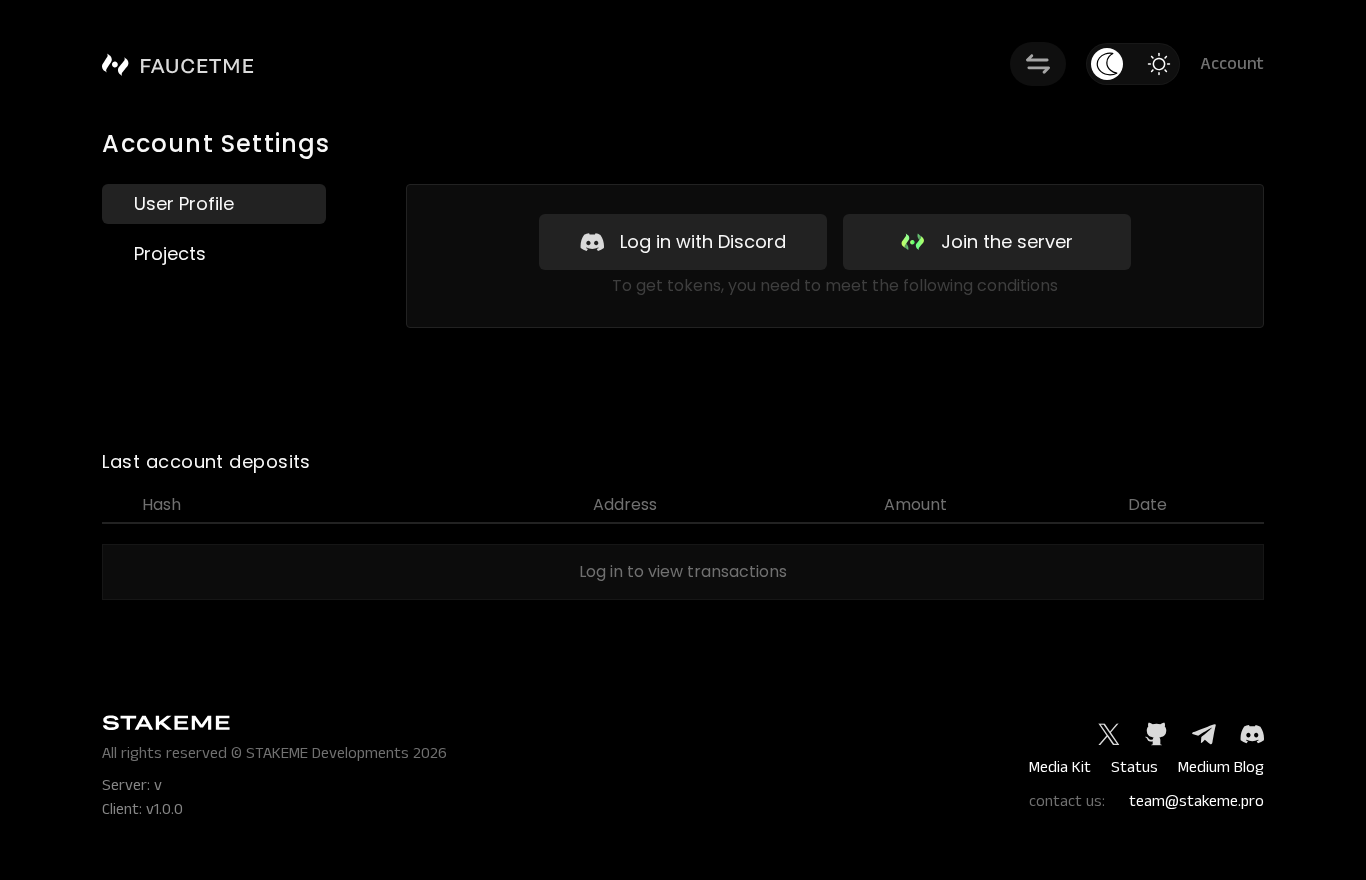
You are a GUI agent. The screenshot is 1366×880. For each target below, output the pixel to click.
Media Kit (1060, 767)
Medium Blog (1221, 767)
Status (1134, 767)
